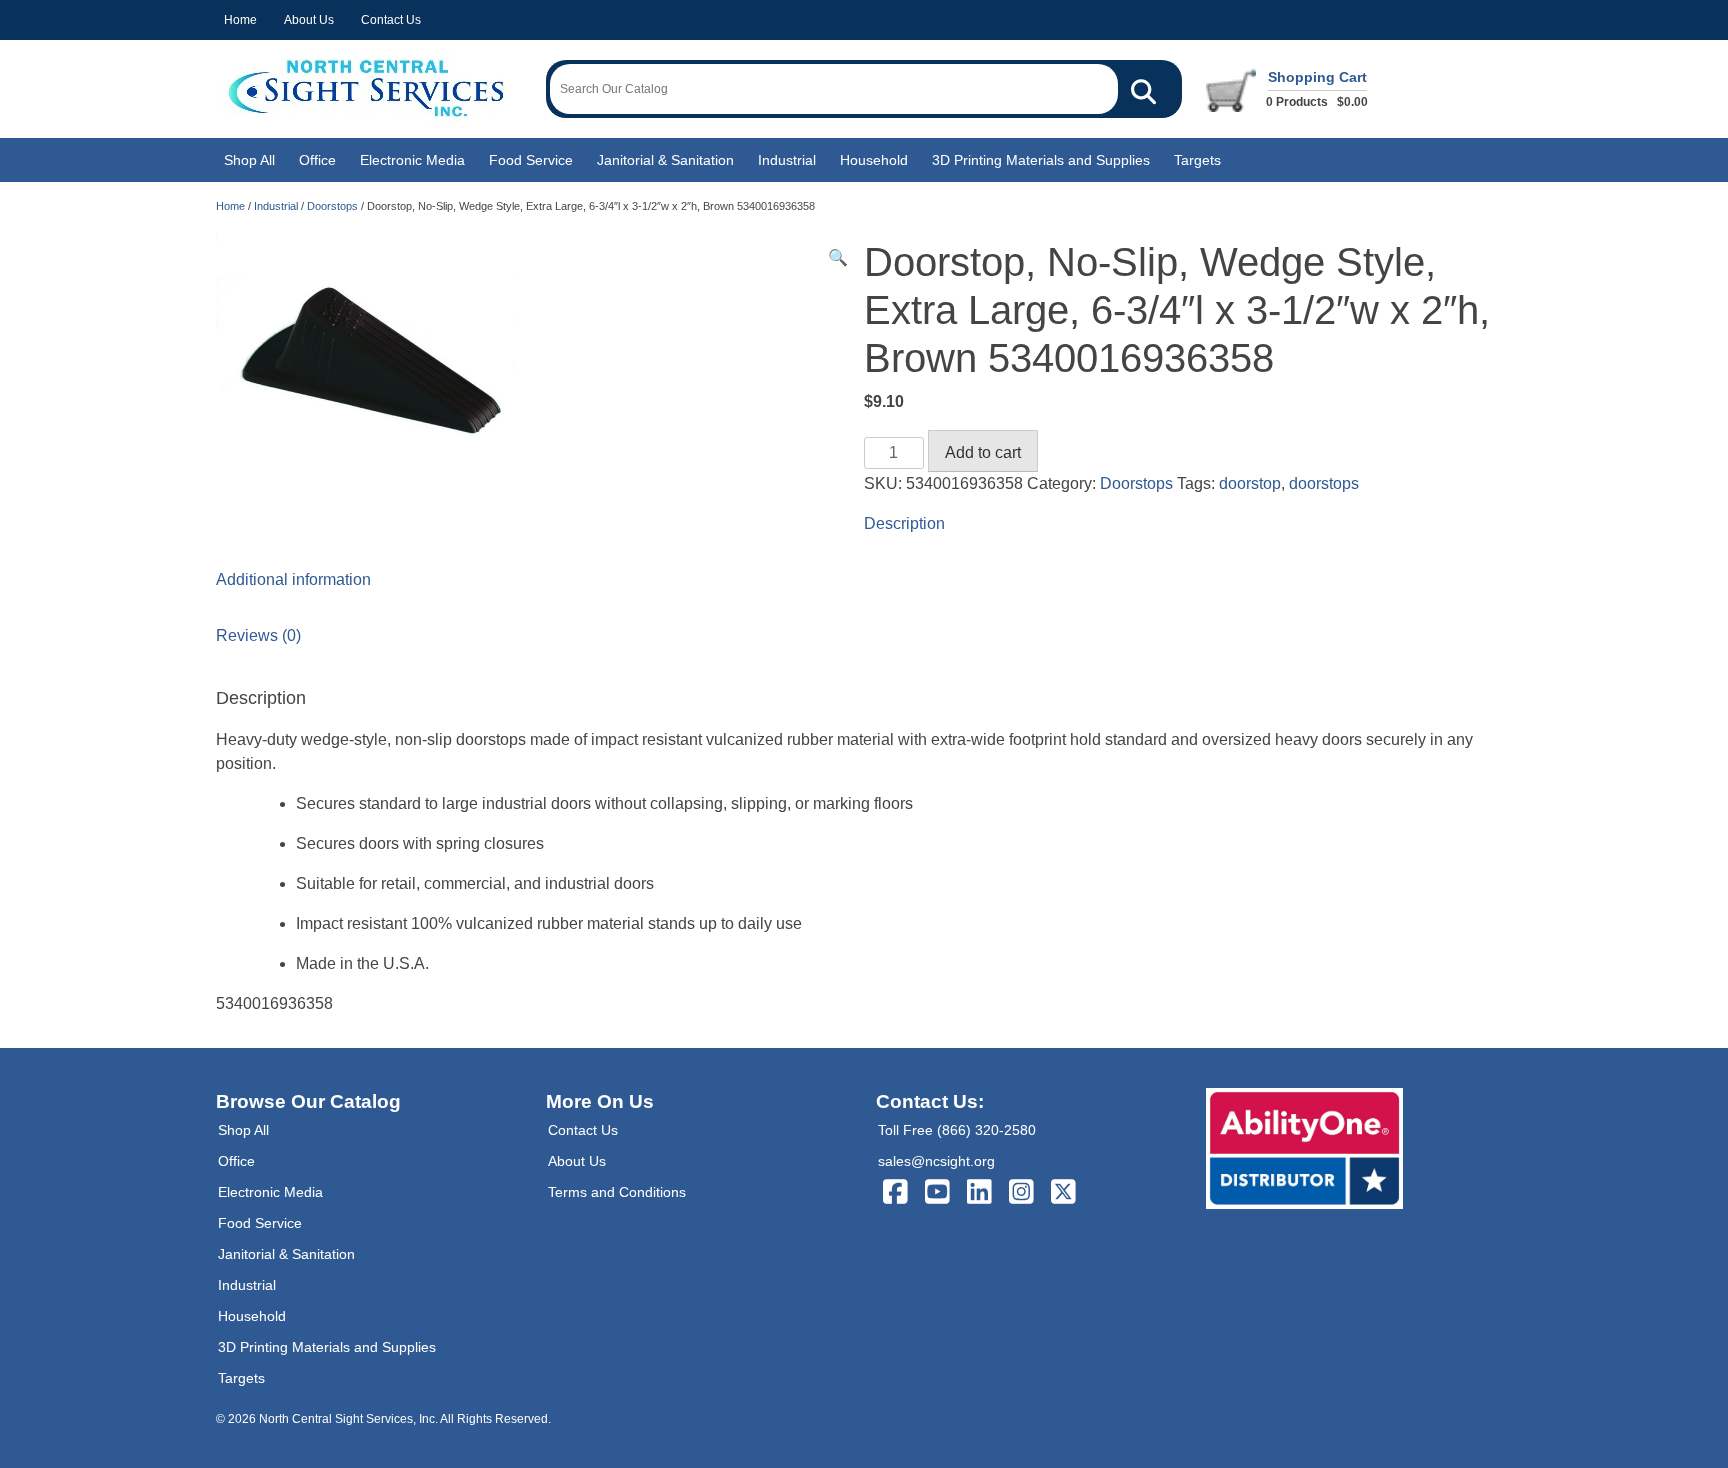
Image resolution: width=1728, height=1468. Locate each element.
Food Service (531, 160)
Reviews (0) (258, 635)
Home (240, 20)
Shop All (249, 160)
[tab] (864, 524)
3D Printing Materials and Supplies (1041, 160)
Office (317, 160)
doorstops (1324, 483)
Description (904, 523)
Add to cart (983, 452)
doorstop (1250, 483)
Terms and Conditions (617, 1192)
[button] (838, 258)
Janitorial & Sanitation (665, 160)
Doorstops (332, 206)
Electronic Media (412, 160)
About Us (309, 20)
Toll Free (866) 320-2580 (957, 1130)
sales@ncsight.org (936, 1161)
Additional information (293, 579)
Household (874, 160)
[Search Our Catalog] (1143, 89)
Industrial (787, 160)
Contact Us (391, 20)
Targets (1197, 160)
